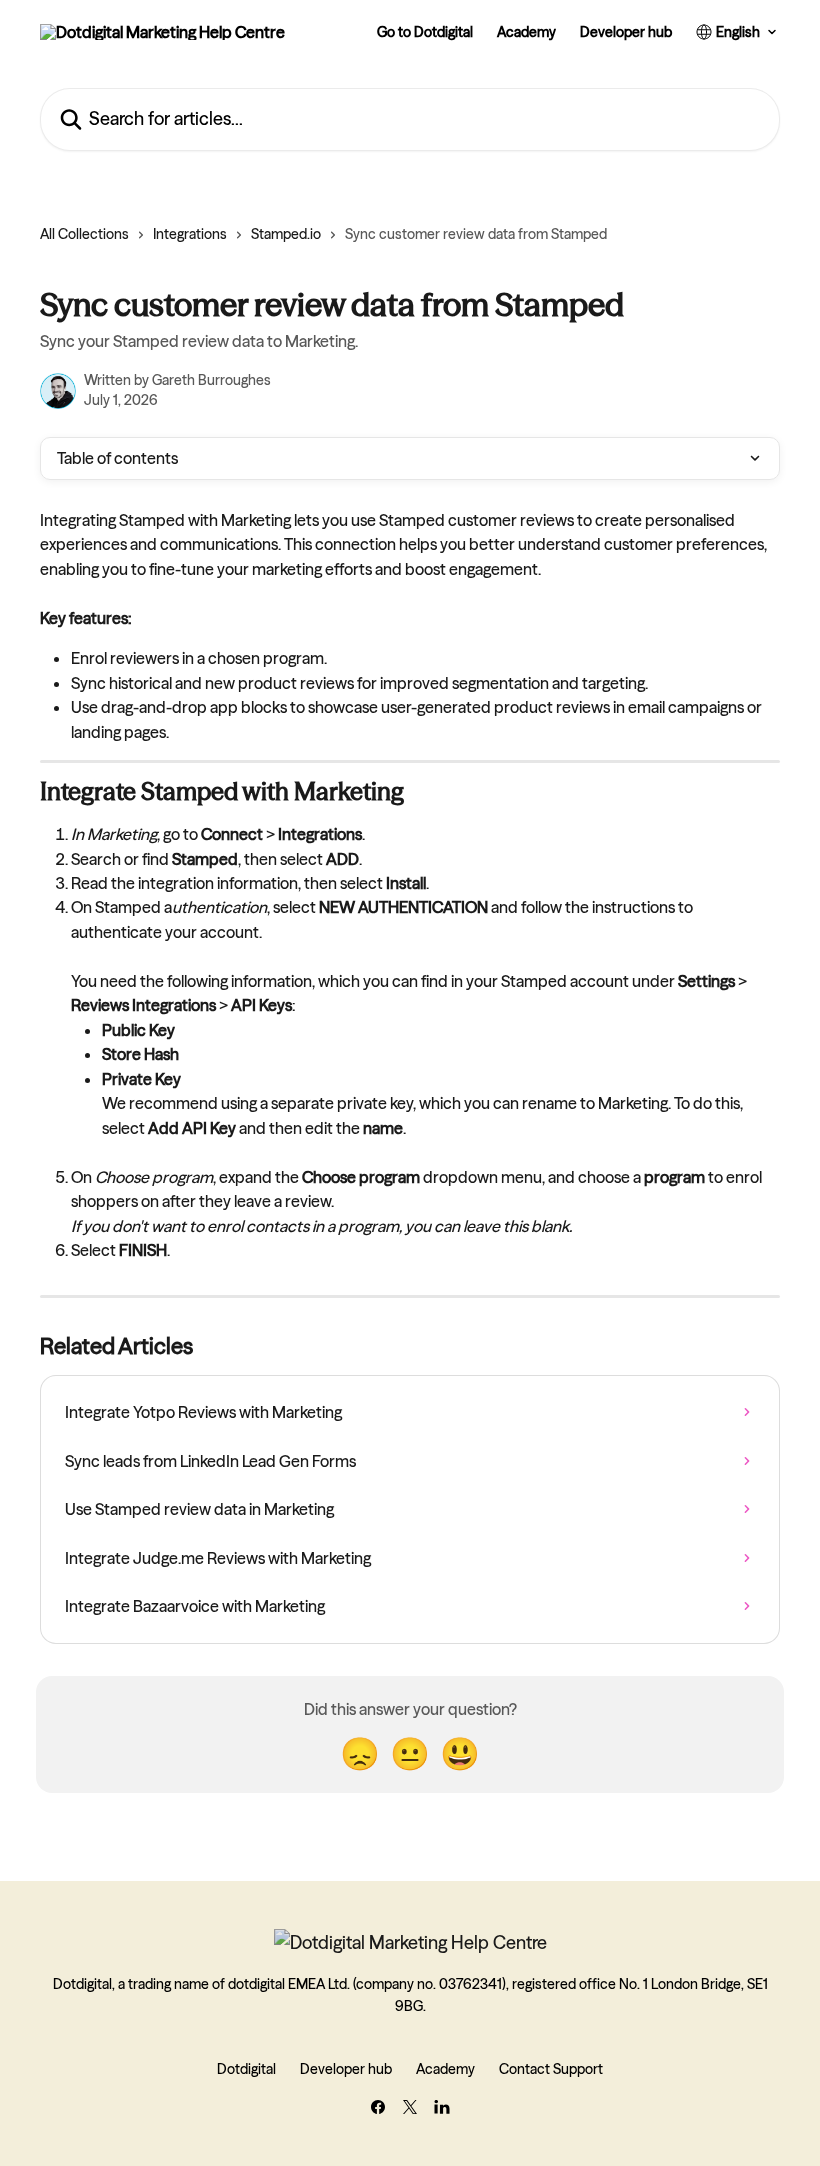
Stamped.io (286, 234)
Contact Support (551, 2069)
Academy (526, 32)
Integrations (190, 234)
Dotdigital (246, 2069)
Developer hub (626, 32)
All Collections (84, 234)
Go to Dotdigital (425, 32)
